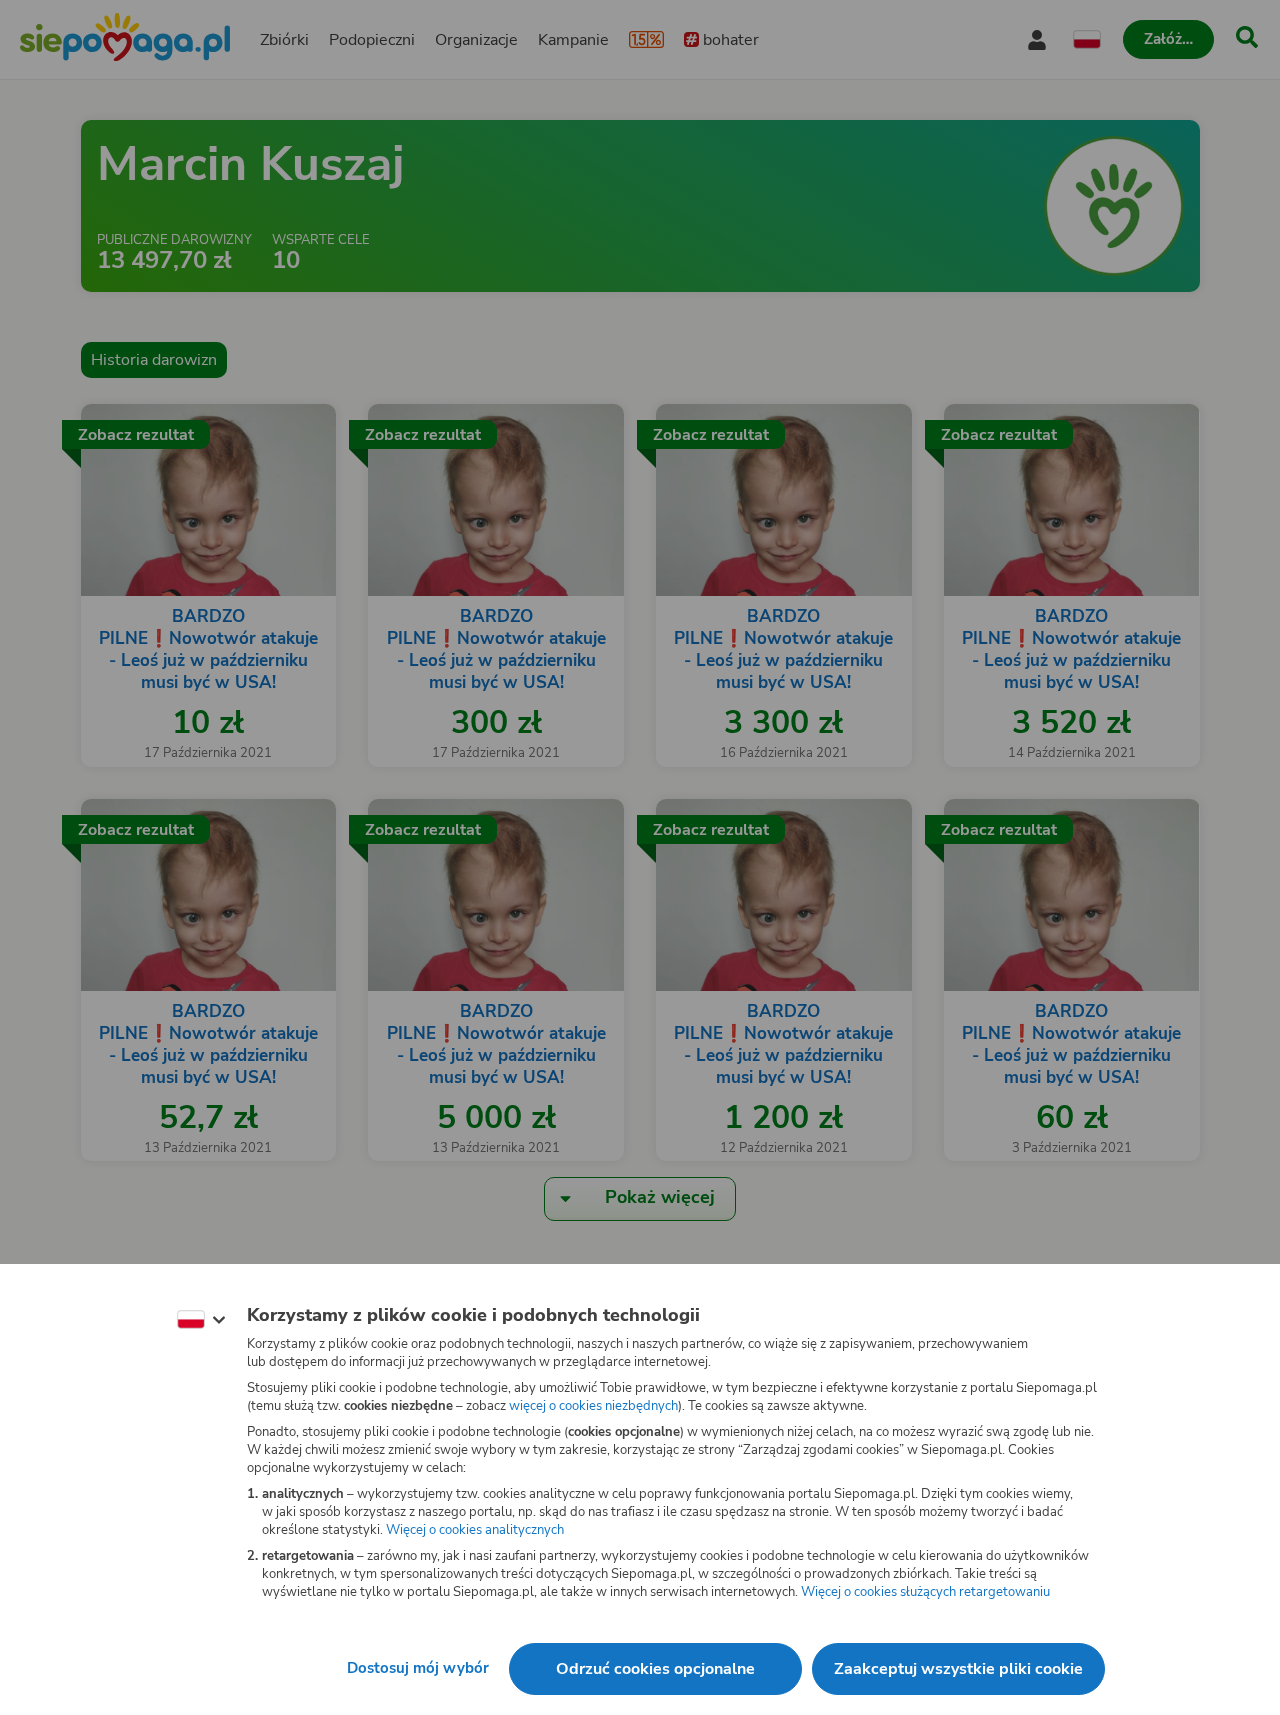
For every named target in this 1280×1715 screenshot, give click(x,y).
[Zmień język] (201, 1320)
